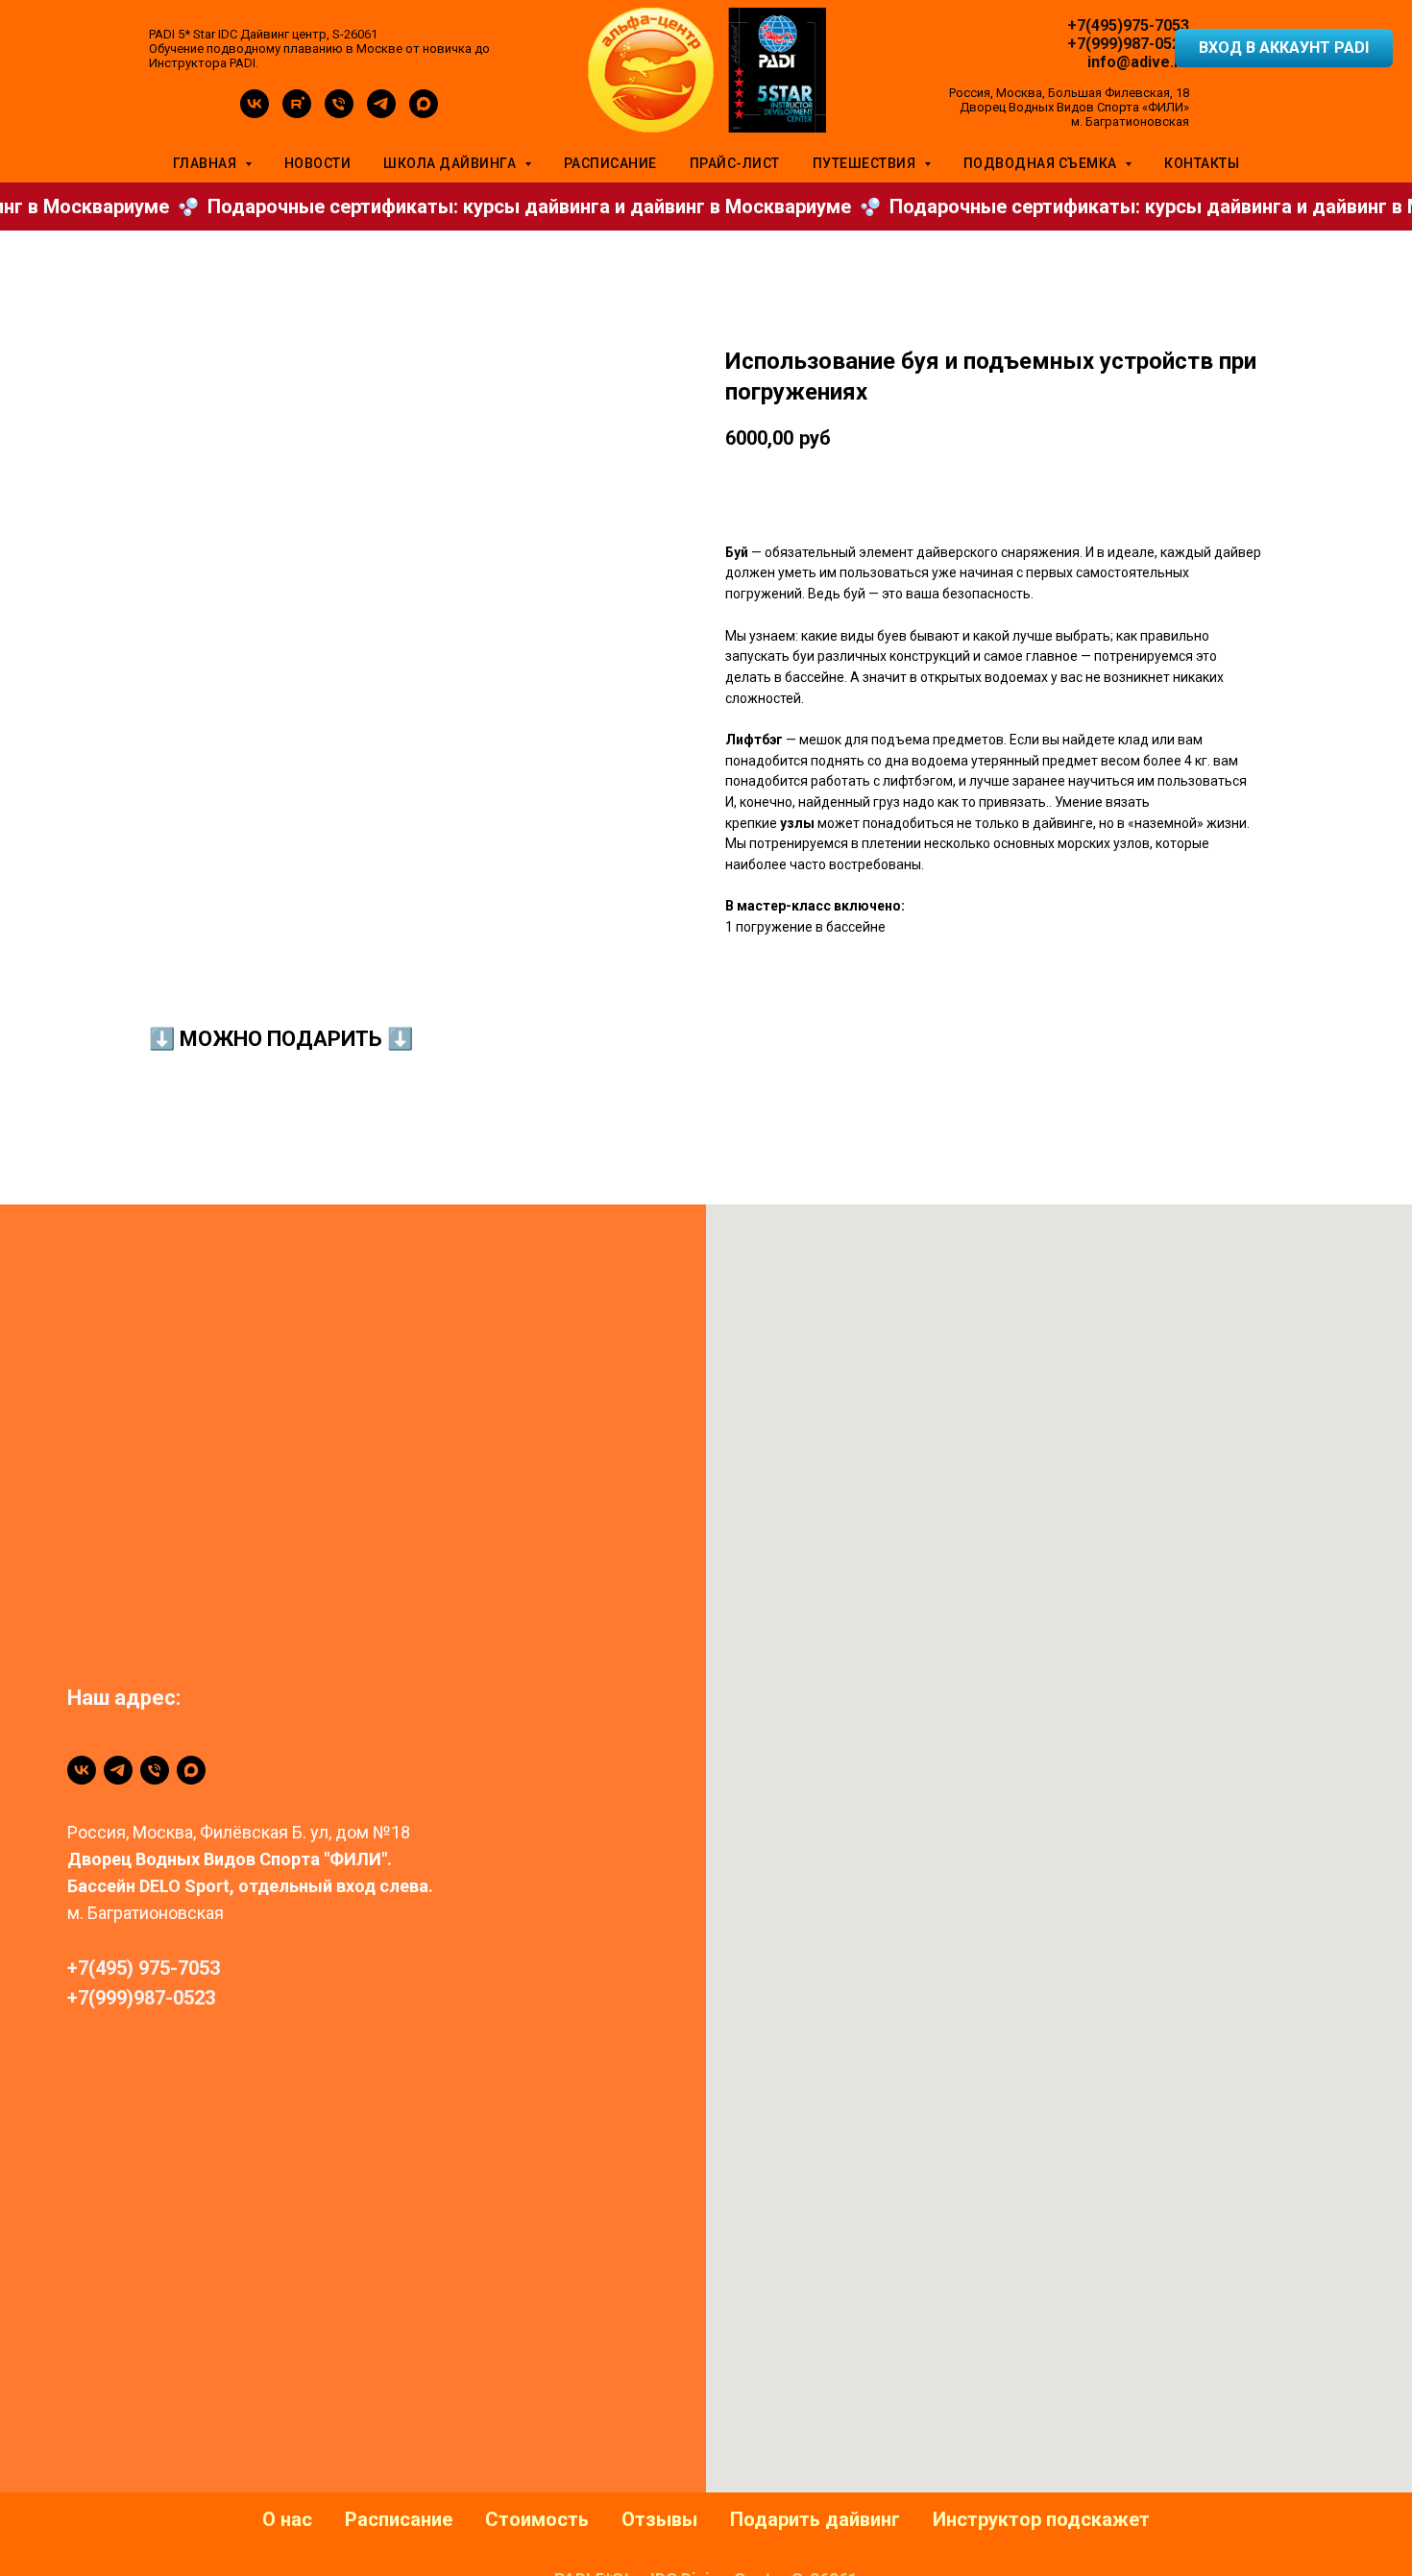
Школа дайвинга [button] (451, 163)
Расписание (610, 163)
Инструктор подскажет (1041, 2519)
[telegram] (381, 113)
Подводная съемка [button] (1042, 163)
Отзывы (659, 2519)
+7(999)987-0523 (1128, 44)
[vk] (255, 113)
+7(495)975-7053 (1128, 25)
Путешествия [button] (866, 163)
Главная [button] (207, 163)
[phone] (339, 113)
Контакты (1202, 163)
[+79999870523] (155, 1770)
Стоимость (537, 2519)
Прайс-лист (735, 163)
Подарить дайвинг (815, 2519)
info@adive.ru (1138, 62)
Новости (318, 163)
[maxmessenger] (424, 113)
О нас (287, 2519)
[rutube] (297, 113)
